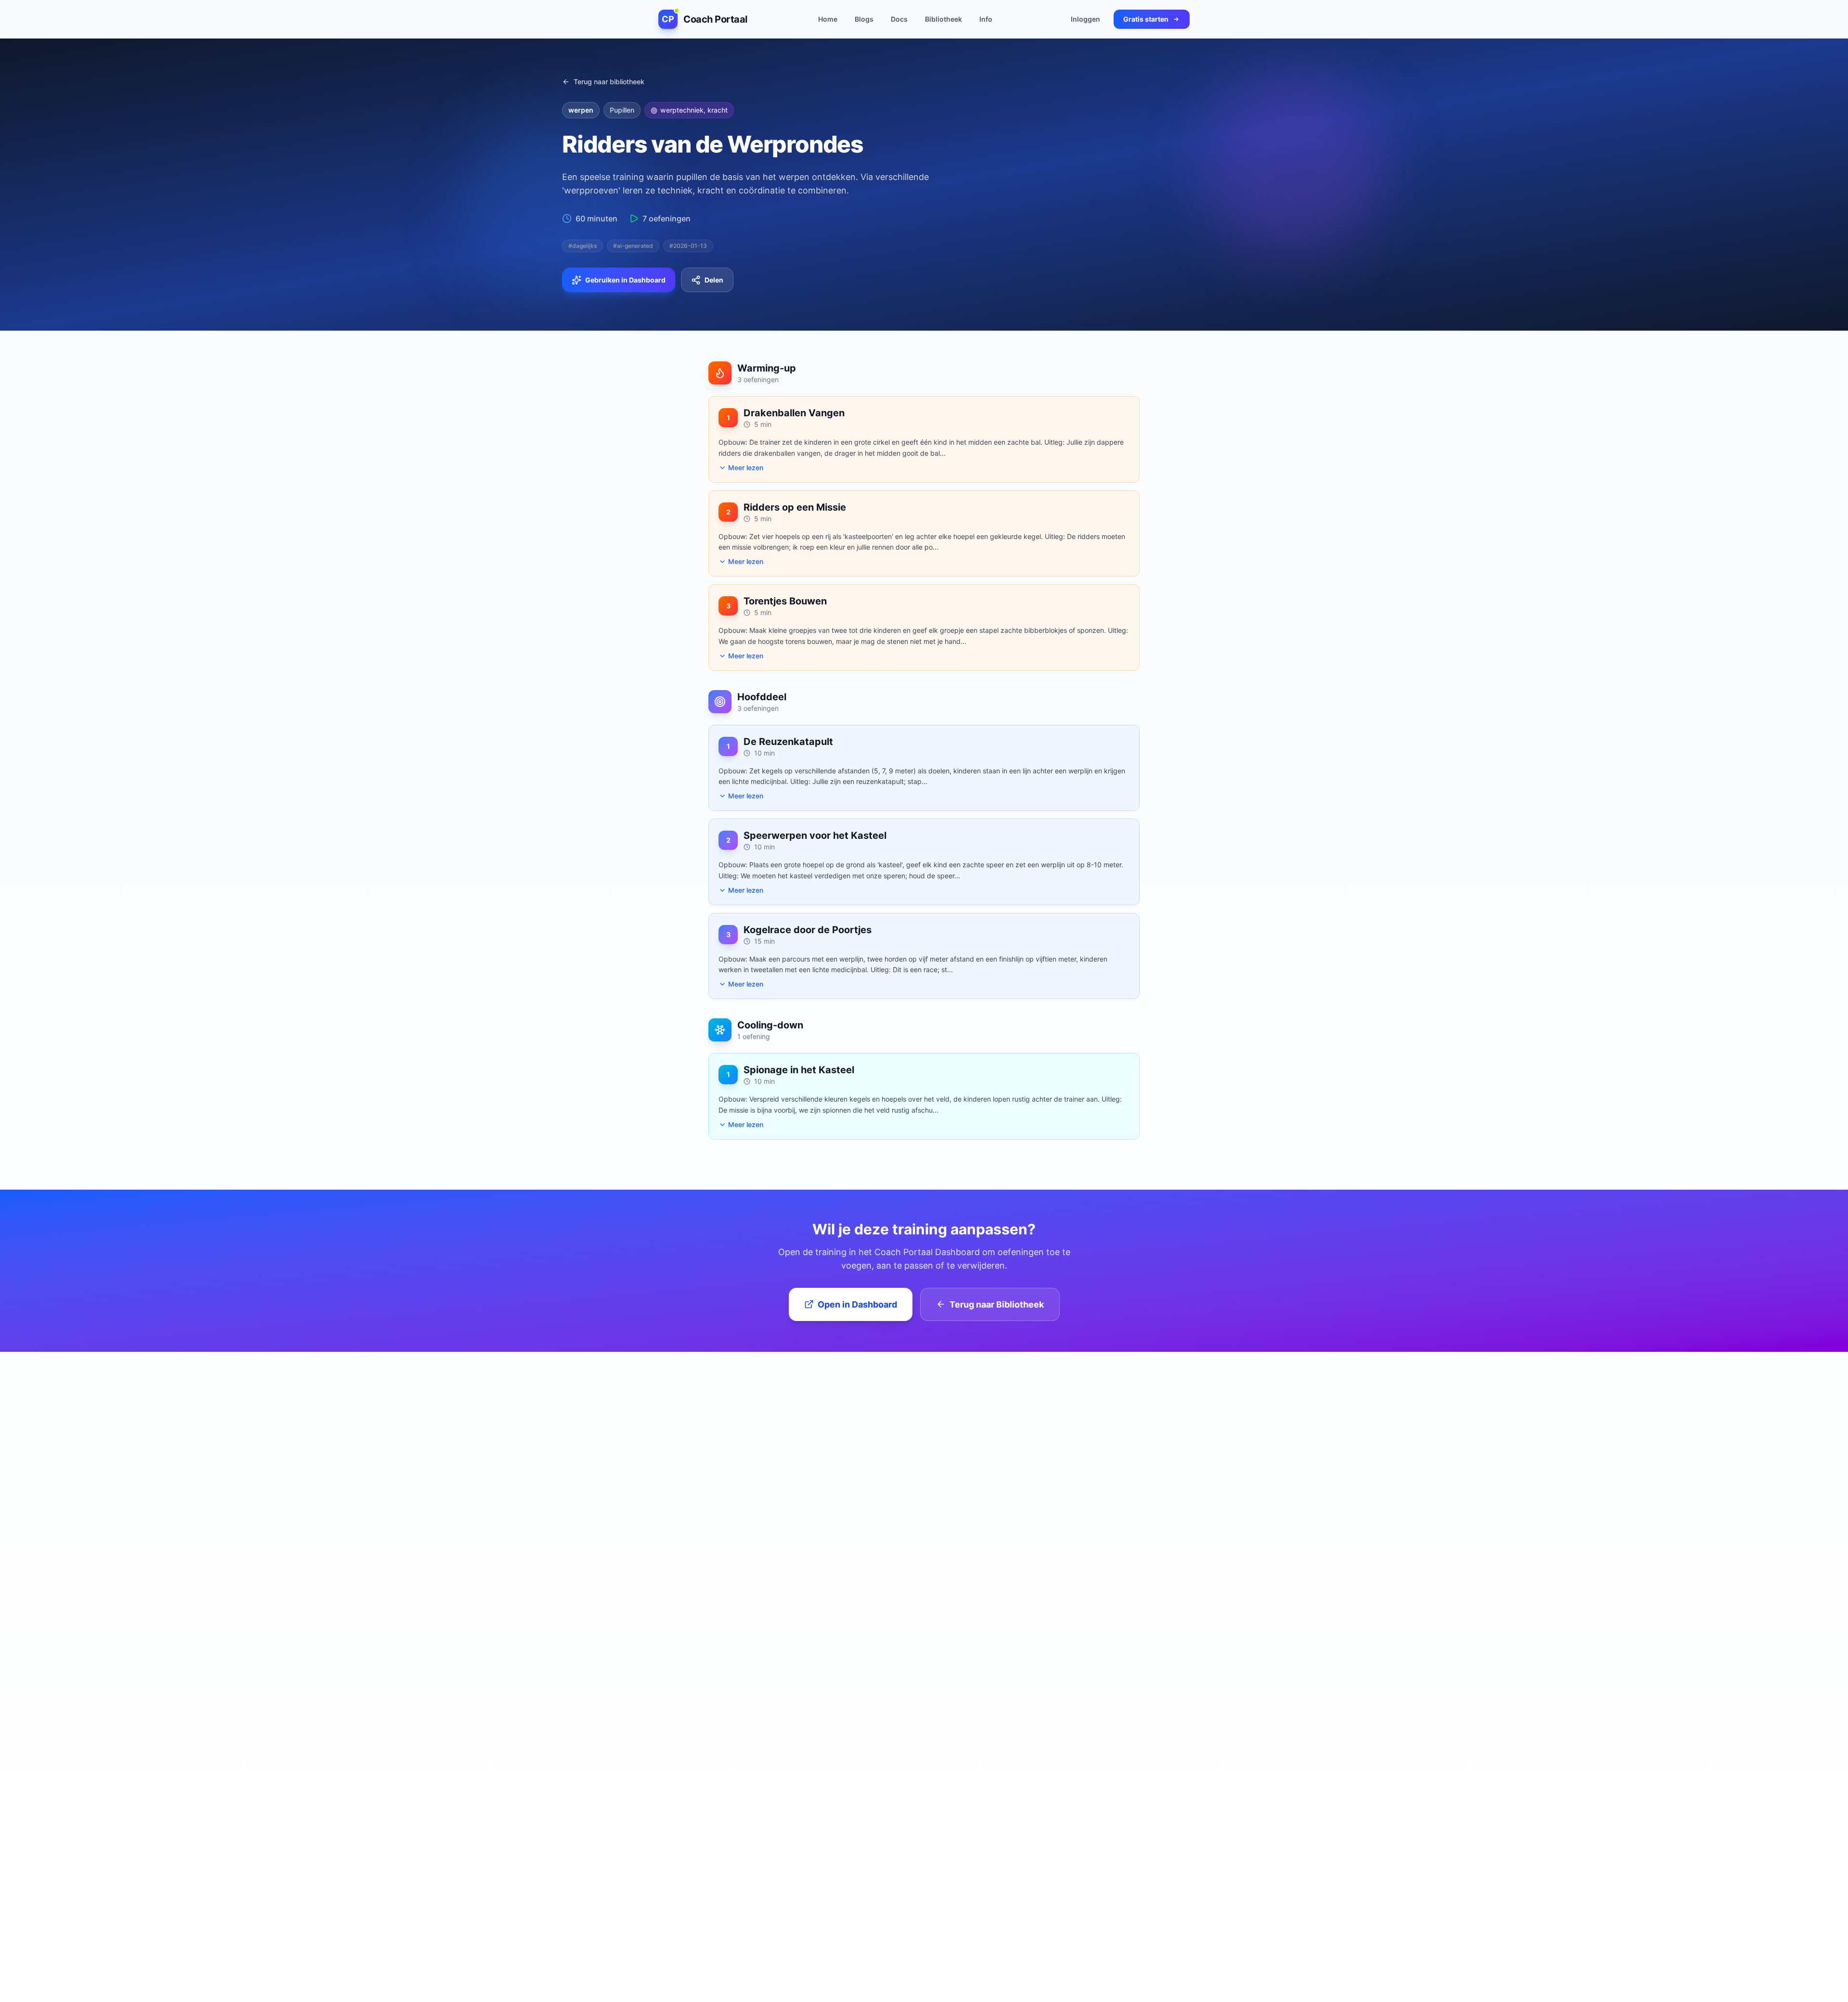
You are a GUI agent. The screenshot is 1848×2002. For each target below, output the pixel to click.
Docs (899, 19)
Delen (714, 280)
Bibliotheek (943, 19)
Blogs (864, 19)
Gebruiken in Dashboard (625, 280)
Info (986, 19)
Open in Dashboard (857, 1304)
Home (828, 19)
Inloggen (1085, 19)
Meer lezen (746, 468)
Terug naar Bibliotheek (997, 1304)
